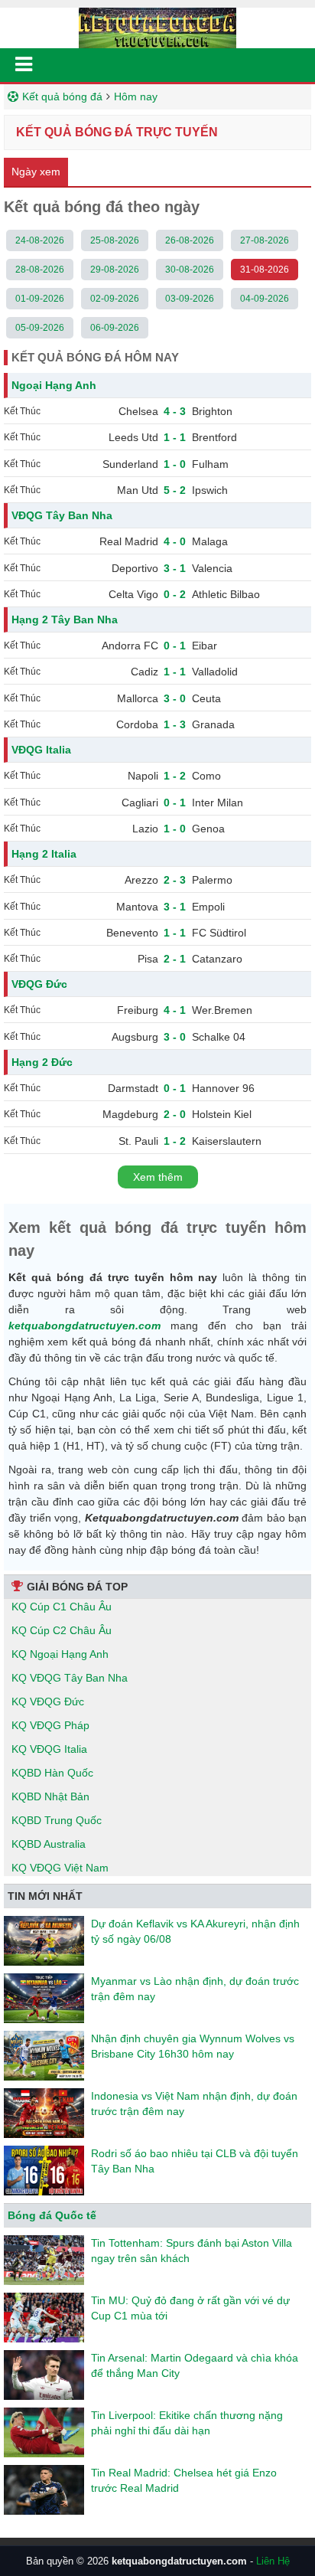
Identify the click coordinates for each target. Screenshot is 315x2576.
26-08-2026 (190, 240)
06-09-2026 (115, 328)
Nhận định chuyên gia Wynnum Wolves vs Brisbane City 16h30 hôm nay (193, 2046)
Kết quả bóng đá (62, 96)
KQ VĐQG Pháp (50, 1725)
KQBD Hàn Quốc (52, 1773)
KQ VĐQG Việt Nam (60, 1868)
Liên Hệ (273, 2561)
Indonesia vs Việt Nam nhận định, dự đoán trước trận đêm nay (194, 2104)
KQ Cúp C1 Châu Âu (62, 1607)
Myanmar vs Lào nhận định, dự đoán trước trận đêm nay (195, 1989)
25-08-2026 (115, 240)
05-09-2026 (40, 328)
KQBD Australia (49, 1844)
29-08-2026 (115, 270)
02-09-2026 (115, 299)
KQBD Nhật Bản (50, 1796)
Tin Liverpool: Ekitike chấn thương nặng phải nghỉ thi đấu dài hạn (187, 2423)
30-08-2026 (190, 270)
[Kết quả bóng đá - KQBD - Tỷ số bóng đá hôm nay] (157, 27)
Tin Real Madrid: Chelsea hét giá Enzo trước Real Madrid (184, 2480)
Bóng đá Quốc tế (52, 2215)
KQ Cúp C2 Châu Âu (62, 1630)
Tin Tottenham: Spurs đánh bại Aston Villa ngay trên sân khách (192, 2251)
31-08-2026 (265, 270)
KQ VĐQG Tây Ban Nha (70, 1678)
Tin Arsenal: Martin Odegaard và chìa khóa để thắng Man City (195, 2365)
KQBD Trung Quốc (57, 1820)
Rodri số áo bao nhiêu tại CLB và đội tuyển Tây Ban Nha (195, 2161)
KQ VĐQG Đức (48, 1702)
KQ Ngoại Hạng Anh (60, 1654)
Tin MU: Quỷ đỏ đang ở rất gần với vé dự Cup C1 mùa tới (190, 2308)
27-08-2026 (265, 240)
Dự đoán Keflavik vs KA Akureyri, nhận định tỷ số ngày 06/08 (195, 1931)
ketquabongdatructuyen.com (84, 1326)
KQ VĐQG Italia (49, 1749)
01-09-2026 (40, 299)
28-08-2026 (40, 270)
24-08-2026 (40, 240)
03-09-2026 (190, 299)
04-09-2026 (265, 299)
